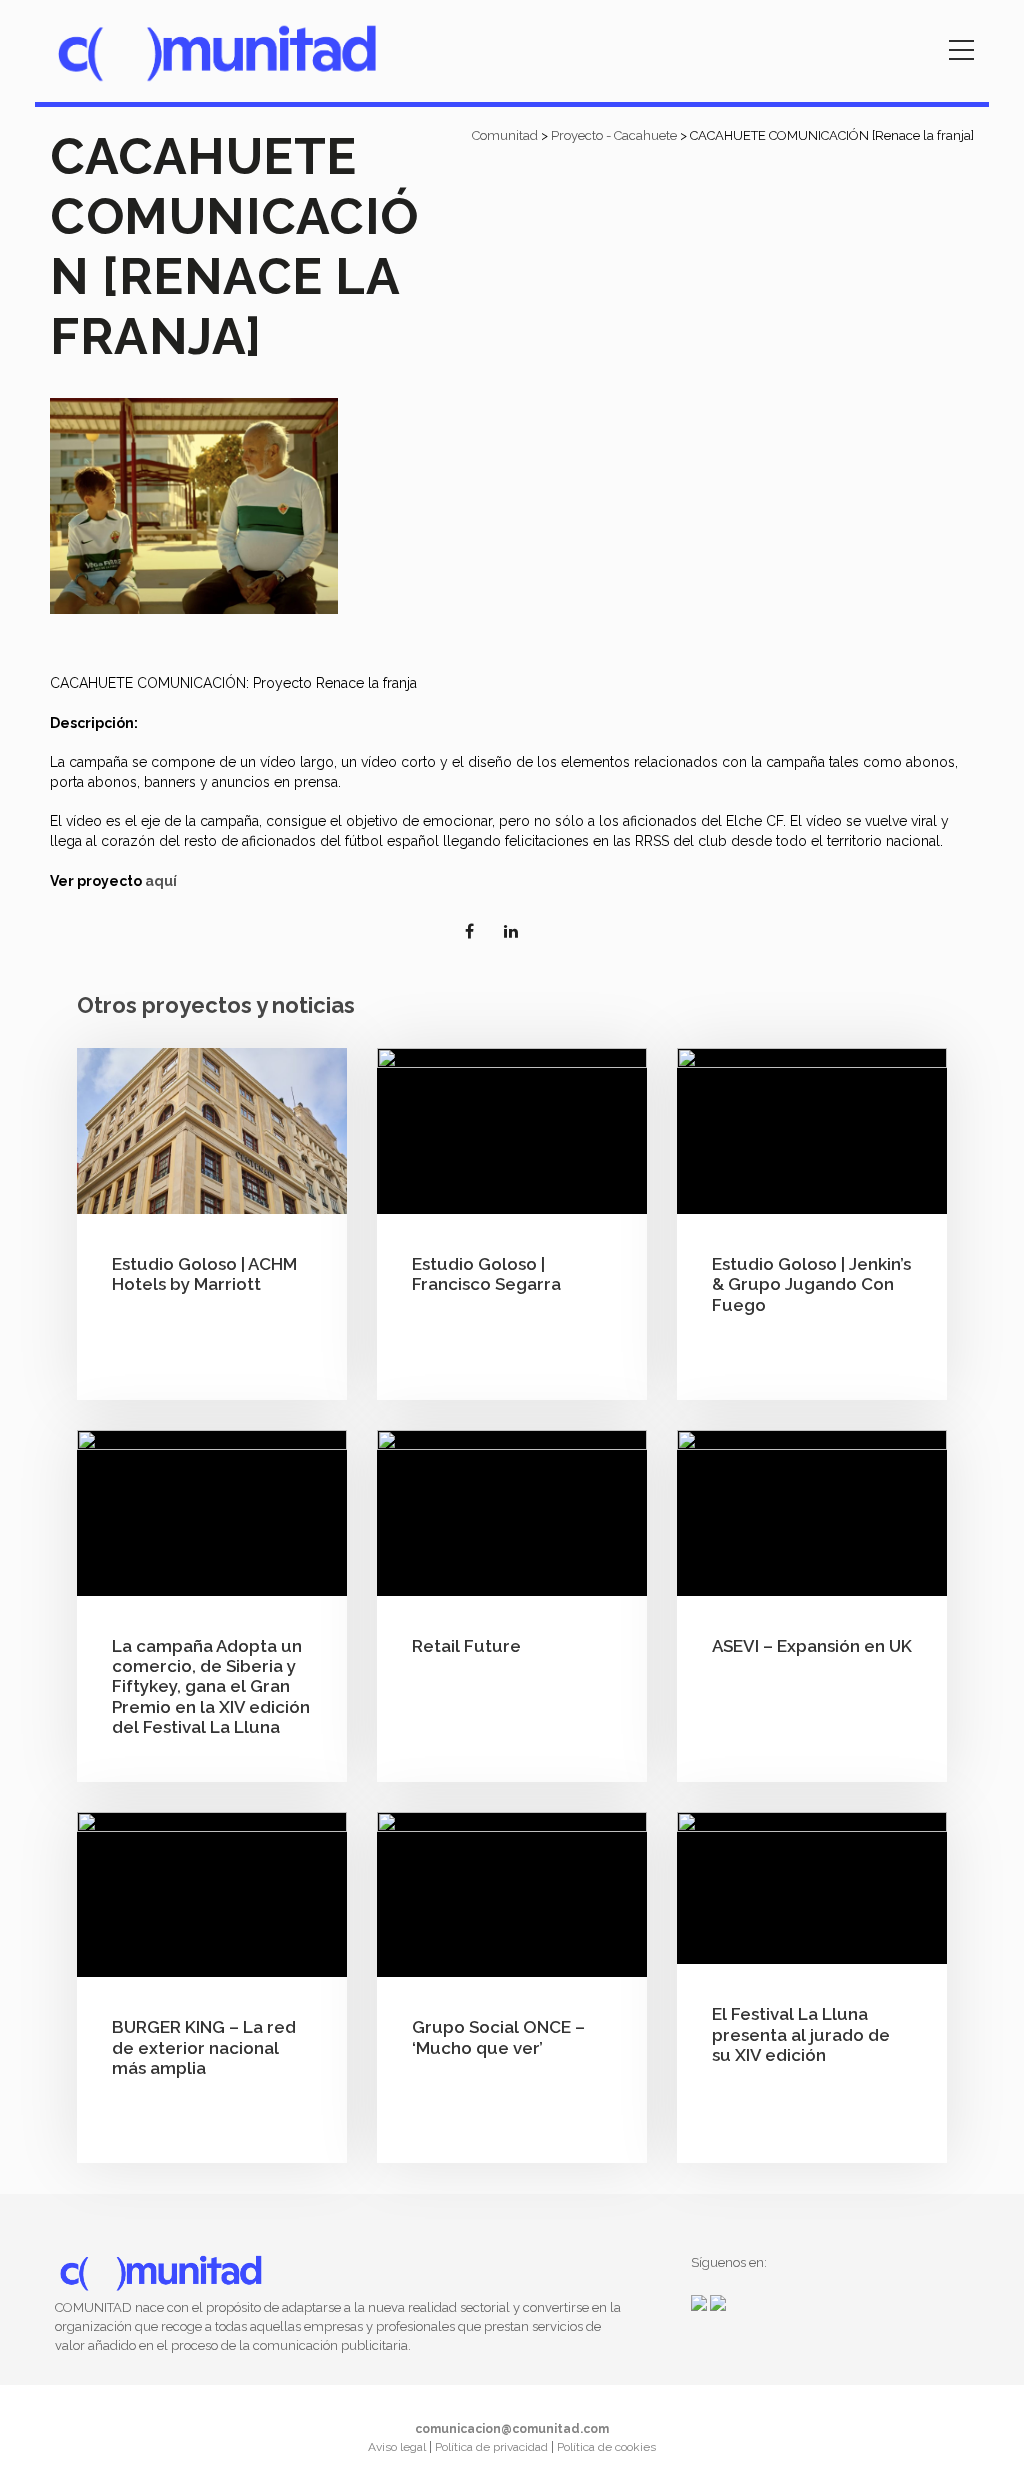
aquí (161, 881)
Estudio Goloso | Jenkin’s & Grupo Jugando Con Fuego (811, 1284)
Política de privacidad (493, 2447)
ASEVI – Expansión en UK (812, 1646)
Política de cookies (606, 2447)
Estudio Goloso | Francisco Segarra (486, 1274)
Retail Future (466, 1646)
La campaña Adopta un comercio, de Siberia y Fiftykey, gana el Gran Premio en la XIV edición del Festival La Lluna (211, 1687)
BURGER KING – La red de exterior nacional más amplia (204, 2047)
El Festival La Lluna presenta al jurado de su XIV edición (801, 2034)
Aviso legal (398, 2447)
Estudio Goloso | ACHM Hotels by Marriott (204, 1274)
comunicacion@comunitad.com (512, 2429)
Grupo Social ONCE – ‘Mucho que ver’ (498, 2037)
